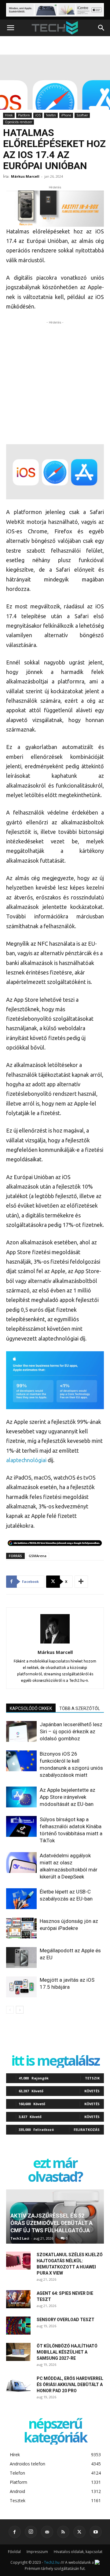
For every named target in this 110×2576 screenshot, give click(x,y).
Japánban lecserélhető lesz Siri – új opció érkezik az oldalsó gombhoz (71, 1731)
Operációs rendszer (18, 122)
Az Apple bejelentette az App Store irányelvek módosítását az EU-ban (68, 1797)
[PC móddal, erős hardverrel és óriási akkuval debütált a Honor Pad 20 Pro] (18, 2385)
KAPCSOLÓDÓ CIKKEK (31, 1708)
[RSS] (63, 2532)
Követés (92, 2091)
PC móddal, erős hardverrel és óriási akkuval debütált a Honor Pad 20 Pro (70, 2385)
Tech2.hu (52, 2562)
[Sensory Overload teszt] (18, 2326)
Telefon (51, 115)
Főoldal (14, 2552)
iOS (38, 115)
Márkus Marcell (25, 176)
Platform (24, 115)
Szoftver (82, 115)
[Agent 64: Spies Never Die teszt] (18, 2299)
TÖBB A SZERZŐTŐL (80, 1708)
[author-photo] (55, 1644)
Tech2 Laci (20, 2238)
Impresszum (37, 2552)
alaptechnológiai (26, 1460)
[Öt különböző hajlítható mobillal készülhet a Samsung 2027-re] (18, 2352)
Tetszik (92, 2078)
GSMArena (38, 1556)
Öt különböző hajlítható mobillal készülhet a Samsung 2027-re (67, 2352)
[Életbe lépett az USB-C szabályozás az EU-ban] (21, 1899)
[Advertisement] (55, 381)
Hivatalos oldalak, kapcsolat (78, 2552)
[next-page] (20, 2010)
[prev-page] (10, 2010)
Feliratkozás (87, 2130)
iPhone (66, 115)
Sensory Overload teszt (66, 2320)
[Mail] (47, 2532)
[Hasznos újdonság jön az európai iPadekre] (21, 1928)
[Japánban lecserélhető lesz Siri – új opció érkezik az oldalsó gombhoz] (21, 1732)
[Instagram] (31, 2532)
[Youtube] (96, 2532)
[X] (79, 2532)
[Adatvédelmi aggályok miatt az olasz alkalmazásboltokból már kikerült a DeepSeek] (21, 1863)
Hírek (9, 115)
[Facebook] (15, 2532)
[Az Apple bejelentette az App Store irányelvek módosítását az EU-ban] (21, 1797)
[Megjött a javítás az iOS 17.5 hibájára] (21, 1987)
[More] (81, 1582)
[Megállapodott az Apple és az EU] (21, 1958)
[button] (10, 28)
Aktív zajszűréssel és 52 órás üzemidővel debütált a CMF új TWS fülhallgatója (51, 2223)
